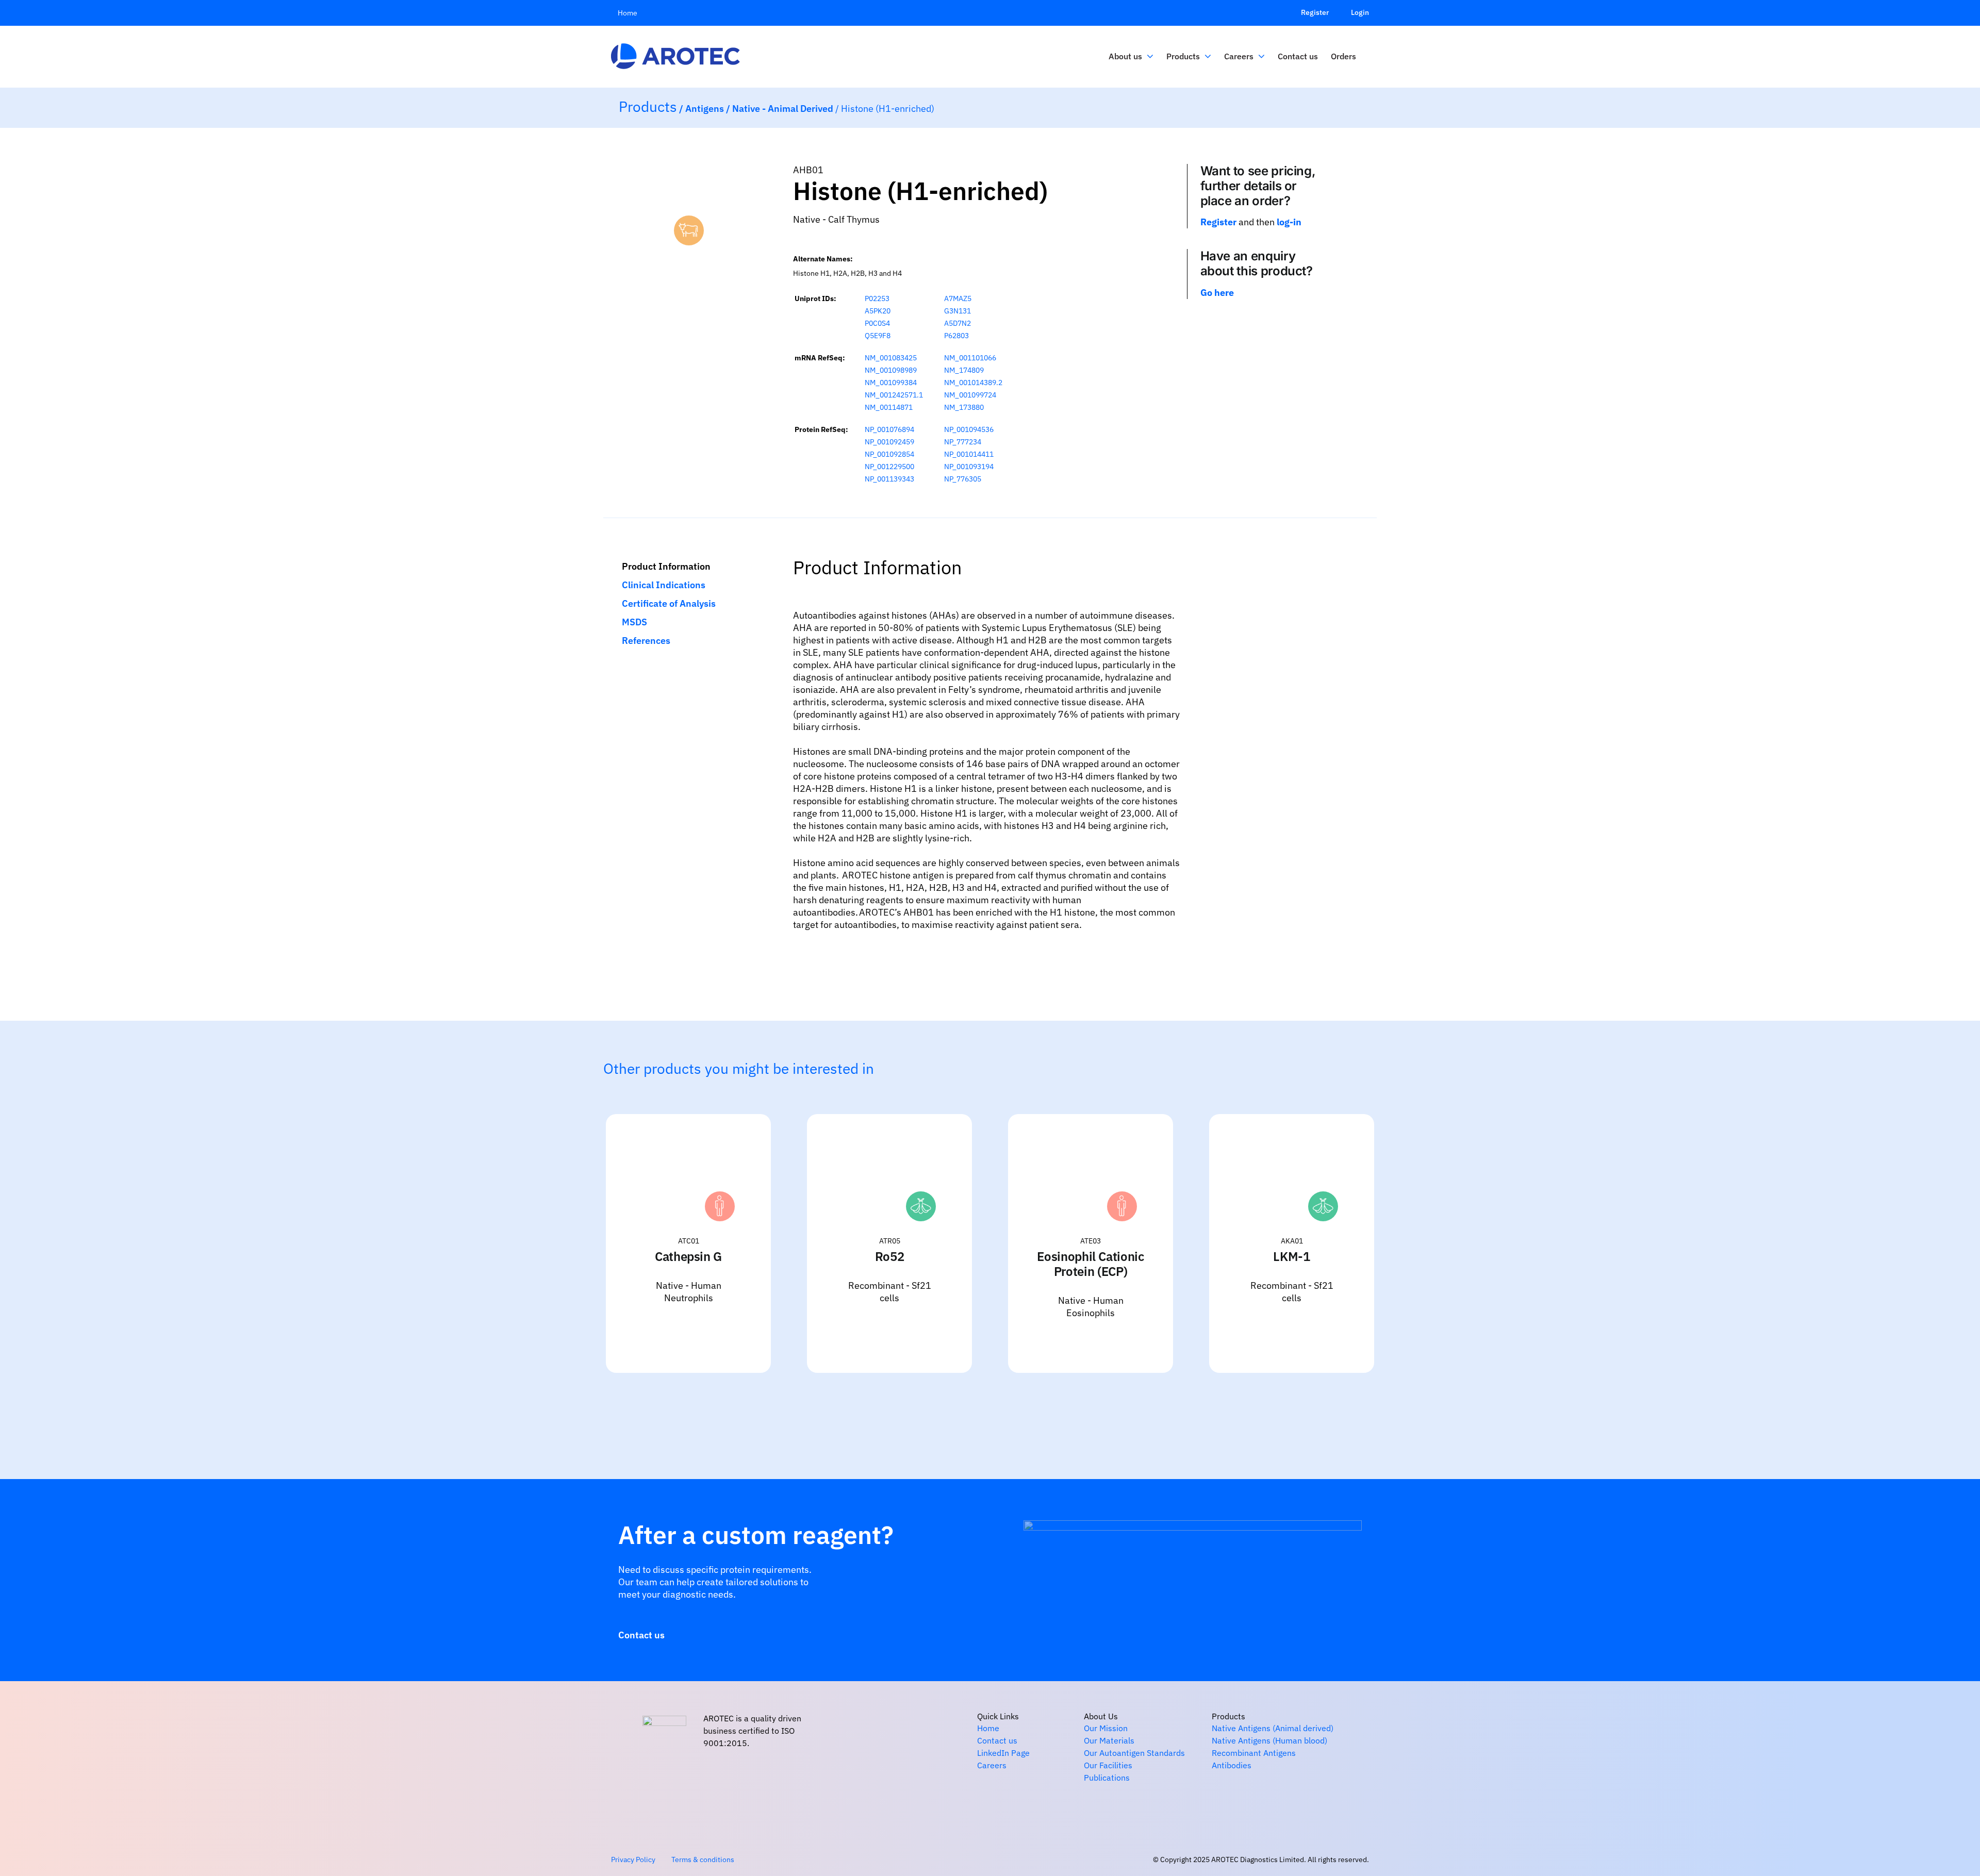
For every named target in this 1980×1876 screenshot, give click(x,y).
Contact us (997, 1740)
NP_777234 (963, 442)
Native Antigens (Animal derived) (1273, 1728)
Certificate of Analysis (669, 603)
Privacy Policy (633, 1860)
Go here (1217, 293)
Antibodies (1232, 1765)
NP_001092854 (889, 454)
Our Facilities (1108, 1765)
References (646, 641)
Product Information (666, 566)
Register (1315, 12)
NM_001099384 (891, 383)
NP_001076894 (889, 429)
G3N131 (958, 311)
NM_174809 (964, 370)
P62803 (956, 336)
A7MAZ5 (958, 298)
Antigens (706, 109)
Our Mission (1106, 1728)
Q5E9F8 (878, 336)
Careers (992, 1765)
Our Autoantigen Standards (1134, 1753)
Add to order (651, 1333)
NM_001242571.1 (894, 395)
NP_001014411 (969, 454)
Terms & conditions (703, 1860)
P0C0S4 (877, 323)
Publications (1107, 1778)
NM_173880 (964, 407)
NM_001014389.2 (973, 383)
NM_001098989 (891, 370)
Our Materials (1109, 1740)
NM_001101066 (970, 358)
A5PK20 (878, 311)
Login (1360, 12)
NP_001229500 (889, 467)
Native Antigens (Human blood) (1269, 1740)
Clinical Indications (664, 585)
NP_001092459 (889, 442)
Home (988, 1728)
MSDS (634, 622)
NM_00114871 (889, 407)
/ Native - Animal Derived (781, 109)
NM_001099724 (970, 395)
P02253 (877, 298)
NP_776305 (963, 479)
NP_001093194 (969, 467)
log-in (1289, 222)
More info (732, 1333)
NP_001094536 (969, 429)
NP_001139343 (889, 479)
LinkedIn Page (1003, 1753)
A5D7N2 (958, 323)
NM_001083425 (891, 358)
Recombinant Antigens (1254, 1753)
